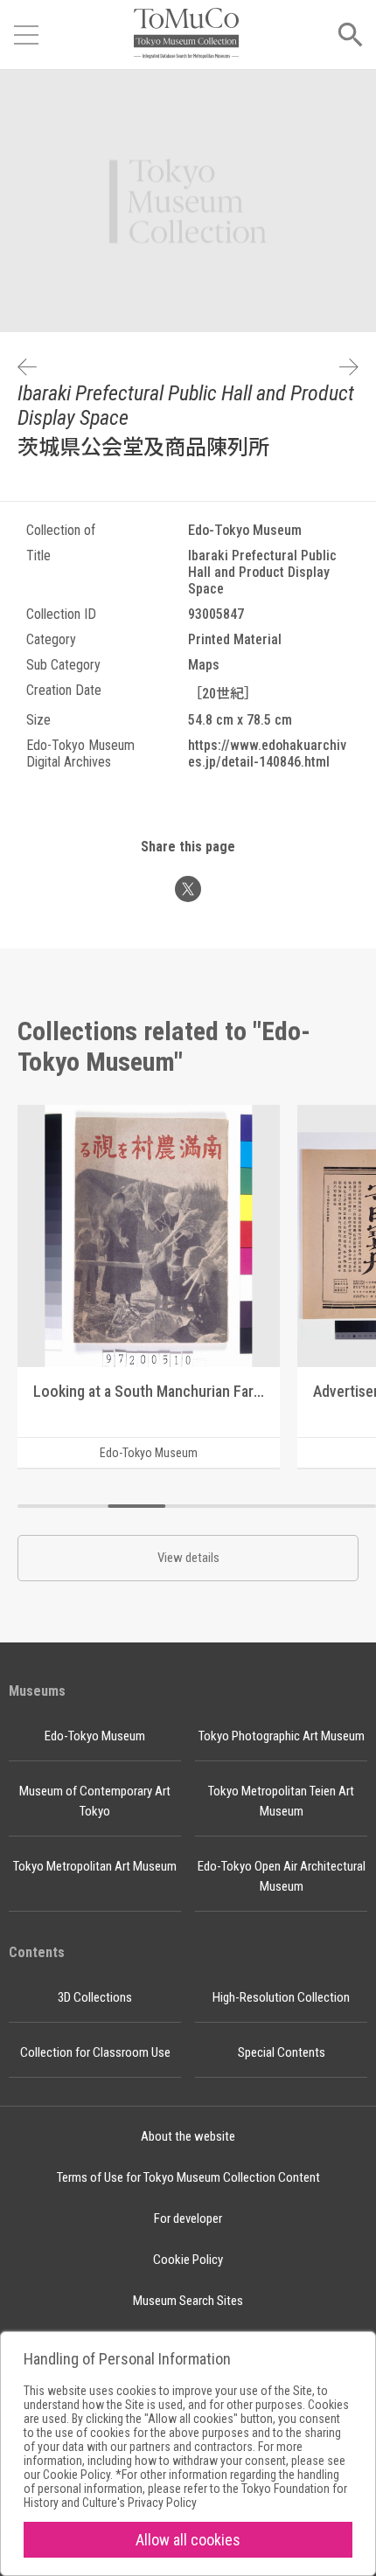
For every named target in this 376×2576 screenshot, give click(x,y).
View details (188, 1558)
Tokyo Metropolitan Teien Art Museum (281, 1801)
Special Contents (282, 2052)
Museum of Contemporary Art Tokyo (95, 1801)
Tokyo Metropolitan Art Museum (95, 1866)
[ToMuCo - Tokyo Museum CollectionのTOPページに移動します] (186, 35)
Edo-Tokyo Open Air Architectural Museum (282, 1876)
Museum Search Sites (188, 2301)
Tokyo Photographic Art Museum (282, 1736)
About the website (188, 2136)
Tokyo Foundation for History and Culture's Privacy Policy (185, 2496)
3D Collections (95, 1997)
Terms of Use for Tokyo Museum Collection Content (188, 2177)
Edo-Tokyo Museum (95, 1736)
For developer (188, 2218)
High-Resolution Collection (281, 1997)
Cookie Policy (188, 2260)
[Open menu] (26, 35)
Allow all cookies (188, 2540)
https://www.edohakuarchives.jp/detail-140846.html (267, 753)
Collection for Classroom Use (95, 2052)
